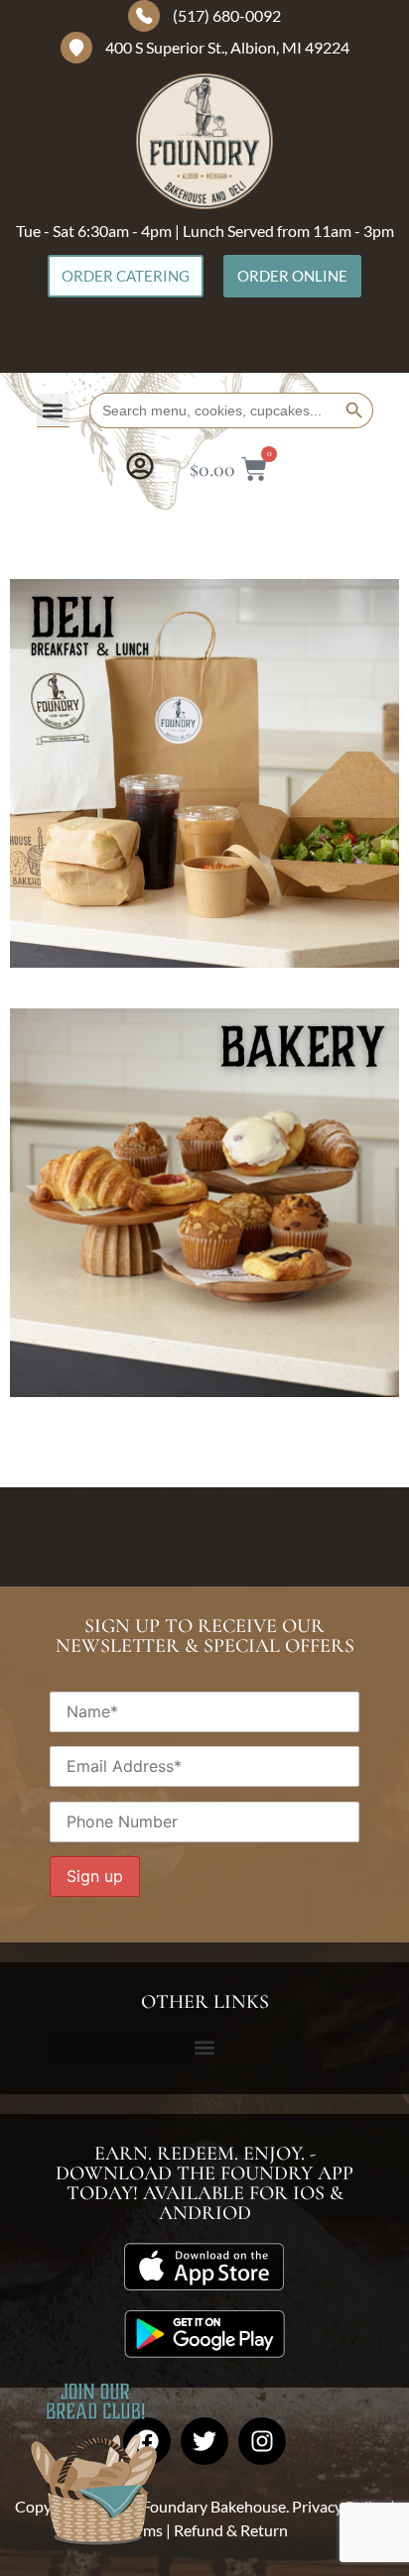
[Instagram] (262, 2441)
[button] (53, 410)
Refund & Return (231, 2530)
